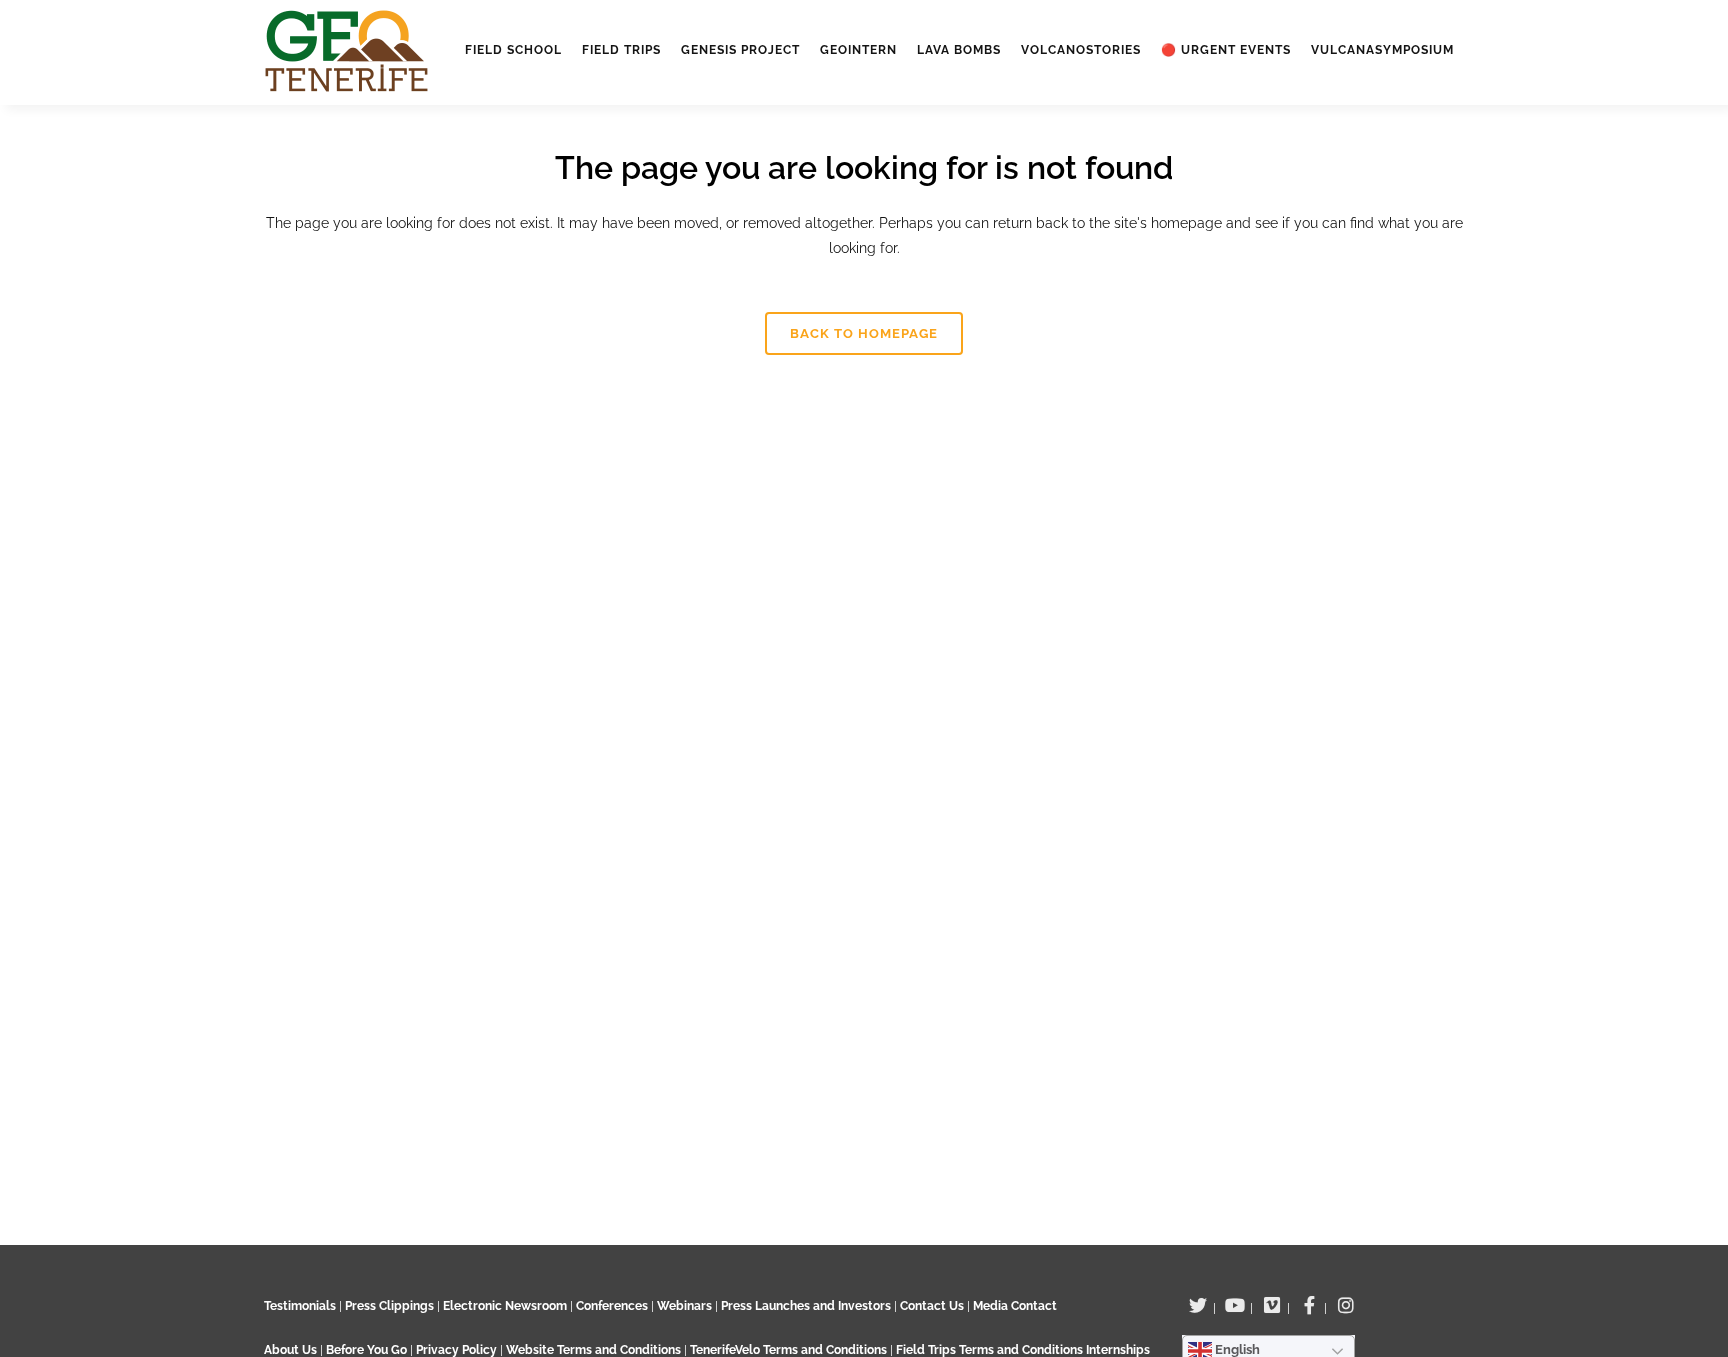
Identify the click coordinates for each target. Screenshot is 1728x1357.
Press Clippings (389, 1306)
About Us (290, 1350)
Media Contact (1015, 1306)
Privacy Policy (456, 1350)
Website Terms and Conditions (595, 1350)
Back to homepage (864, 333)
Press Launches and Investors (806, 1306)
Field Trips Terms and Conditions (991, 1350)
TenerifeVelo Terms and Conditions (790, 1350)
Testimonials (300, 1306)
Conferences (612, 1306)
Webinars (684, 1306)
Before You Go (365, 1350)
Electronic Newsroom (505, 1306)
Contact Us (932, 1306)
